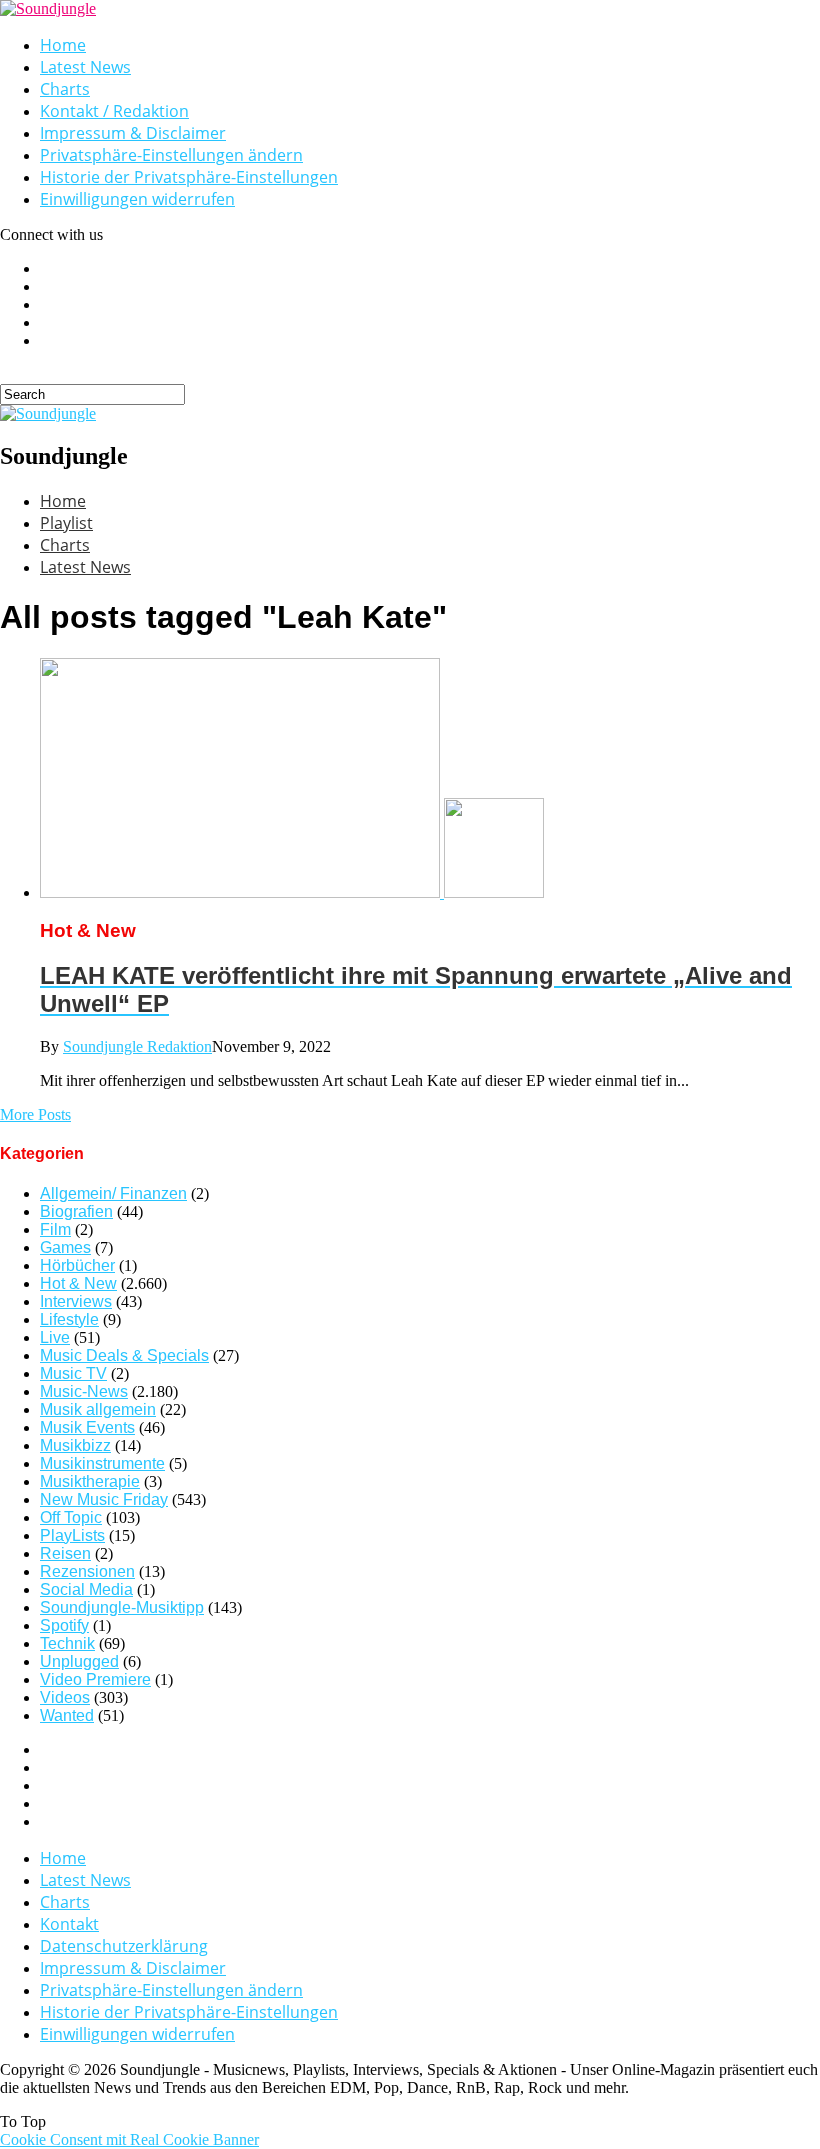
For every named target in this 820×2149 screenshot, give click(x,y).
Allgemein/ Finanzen (113, 1193)
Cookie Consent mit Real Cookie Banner (129, 2139)
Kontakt (69, 1924)
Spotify (64, 1625)
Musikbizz (75, 1445)
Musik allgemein (98, 1409)
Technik (67, 1643)
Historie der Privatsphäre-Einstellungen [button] (189, 177)
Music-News (84, 1391)
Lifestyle (69, 1319)
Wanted (67, 1715)
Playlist (66, 523)
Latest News (85, 67)
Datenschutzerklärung (124, 1946)
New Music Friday (104, 1499)
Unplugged (79, 1661)
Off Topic (71, 1517)
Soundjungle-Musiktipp (122, 1607)
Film (55, 1229)
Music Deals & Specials (124, 1355)
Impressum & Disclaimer (133, 133)
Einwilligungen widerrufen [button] (137, 199)
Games (65, 1247)
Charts (65, 89)
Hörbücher (77, 1265)
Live (55, 1337)
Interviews (76, 1301)
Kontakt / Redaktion (114, 111)
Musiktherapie (90, 1481)
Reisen (65, 1553)
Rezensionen (87, 1571)
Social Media (86, 1589)
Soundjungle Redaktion (137, 1046)
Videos (65, 1697)
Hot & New (78, 1283)
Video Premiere (95, 1679)
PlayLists (72, 1535)
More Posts (35, 1114)
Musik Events (87, 1427)
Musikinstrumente (102, 1463)
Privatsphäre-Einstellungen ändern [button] (171, 155)
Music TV (73, 1373)
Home (63, 45)
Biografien (76, 1211)
